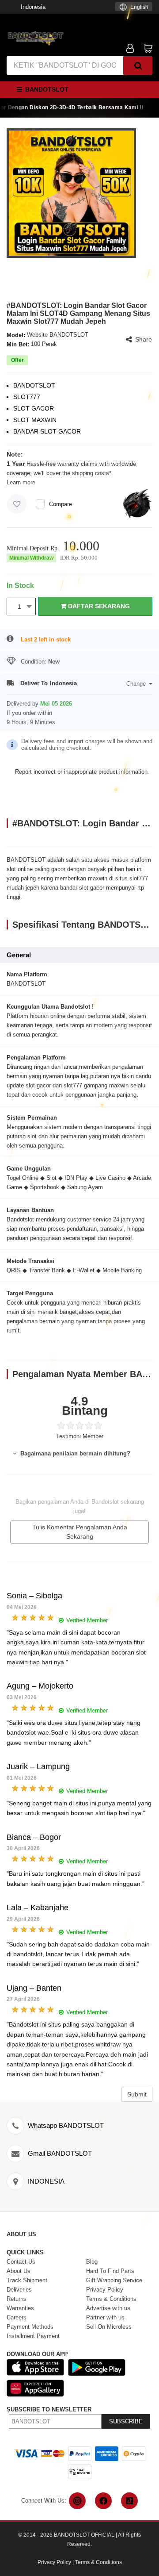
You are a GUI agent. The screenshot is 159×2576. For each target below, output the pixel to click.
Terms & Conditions (98, 2562)
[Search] (138, 65)
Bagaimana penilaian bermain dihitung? (74, 1453)
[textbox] (134, 7)
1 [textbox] (19, 607)
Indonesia (33, 7)
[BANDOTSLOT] (35, 36)
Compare (61, 504)
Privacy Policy (54, 2562)
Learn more (21, 482)
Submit (137, 2094)
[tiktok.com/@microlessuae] (129, 2501)
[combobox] (134, 6)
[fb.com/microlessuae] (103, 2501)
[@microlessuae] (77, 2501)
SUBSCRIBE (126, 2421)
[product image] (71, 193)
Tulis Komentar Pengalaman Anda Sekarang (80, 1532)
